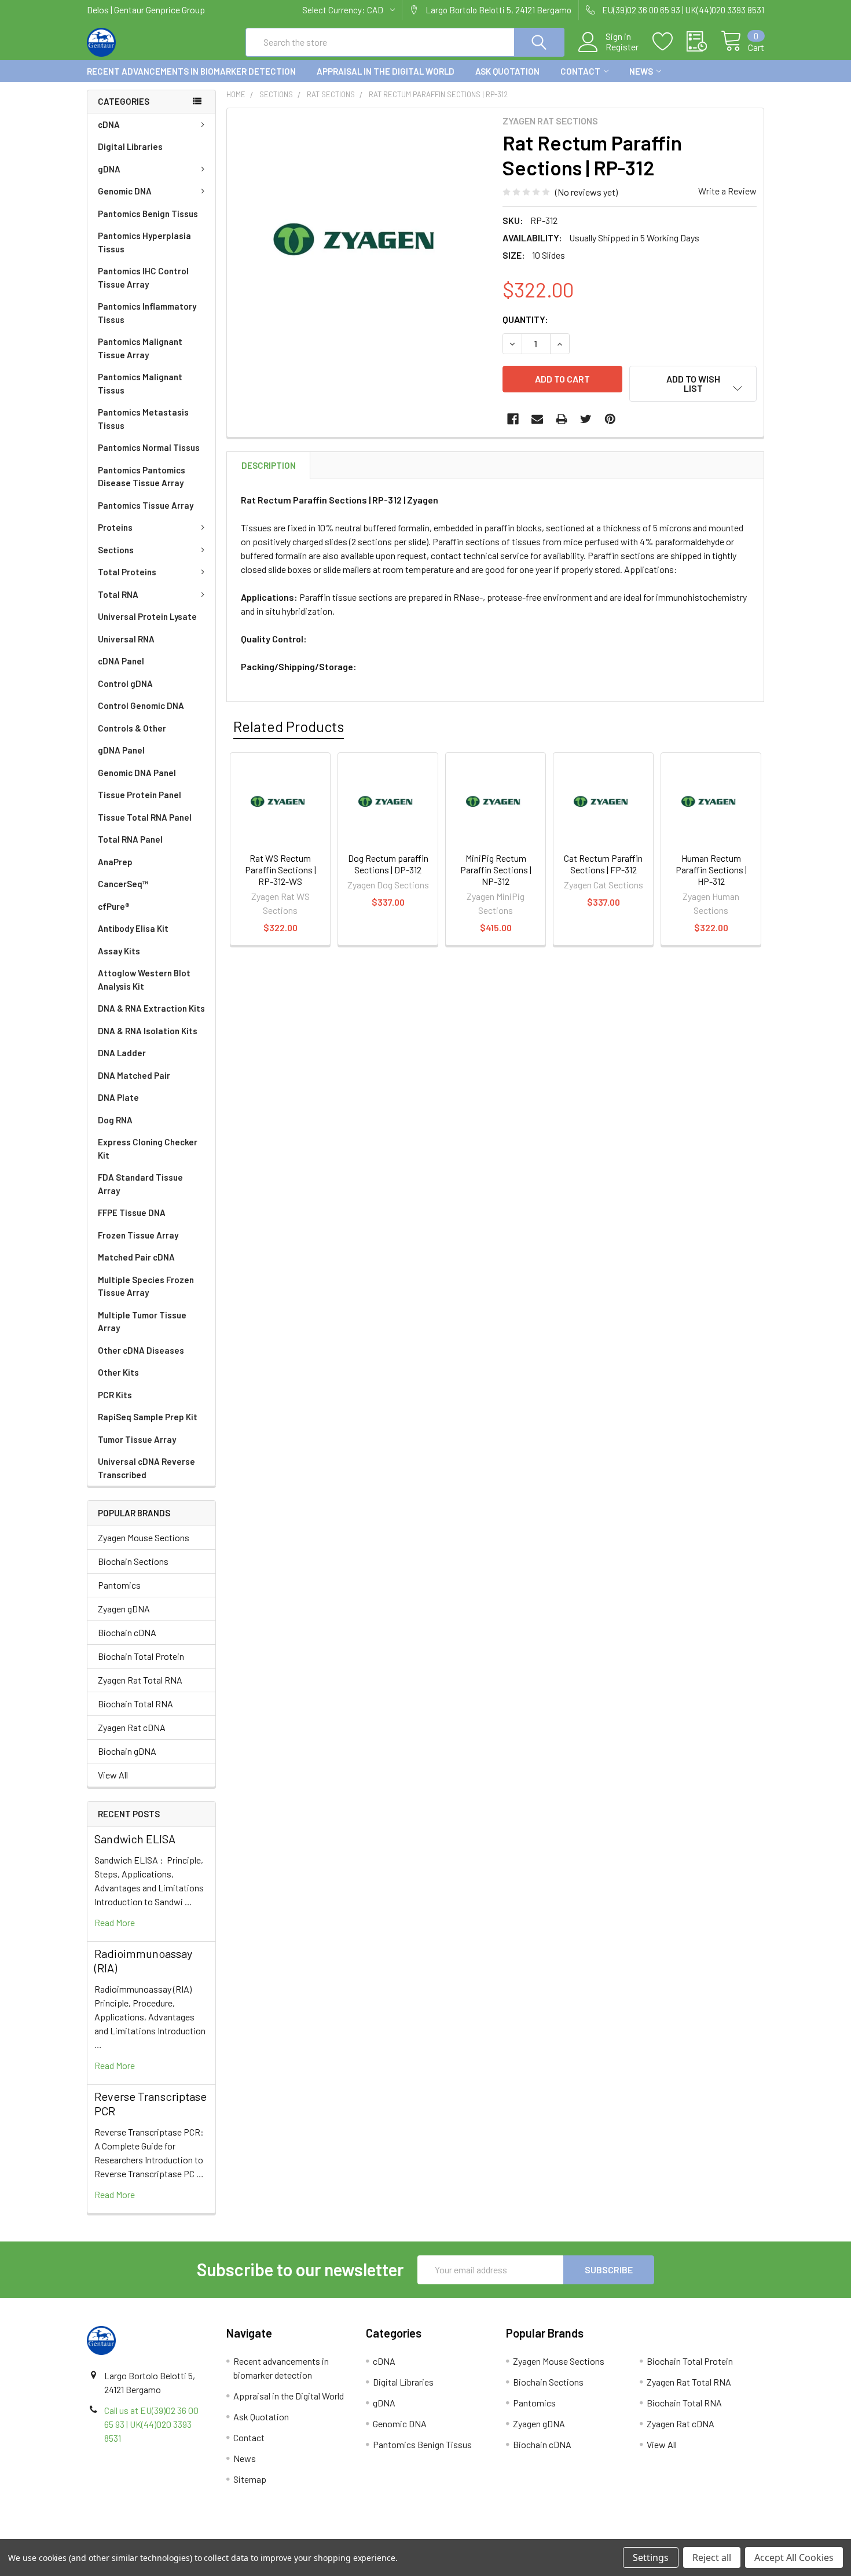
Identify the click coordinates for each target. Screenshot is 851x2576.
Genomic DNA (125, 191)
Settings (651, 2557)
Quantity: (525, 319)
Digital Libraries (130, 146)
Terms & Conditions (172, 2535)
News (641, 71)
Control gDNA (125, 683)
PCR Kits (115, 1395)
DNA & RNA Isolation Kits (148, 1031)
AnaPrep (115, 862)
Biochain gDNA (127, 1751)
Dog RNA (115, 1120)
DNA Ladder (122, 1053)
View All (113, 1775)
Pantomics (119, 1585)
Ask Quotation (507, 71)
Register (622, 47)
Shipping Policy (341, 2535)
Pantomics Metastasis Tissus (143, 419)
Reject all (712, 2557)
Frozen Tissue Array (138, 1235)
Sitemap (250, 2479)
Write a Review (727, 191)
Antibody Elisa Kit (133, 928)
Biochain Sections (133, 1561)
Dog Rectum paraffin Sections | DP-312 (388, 864)
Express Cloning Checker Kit (148, 1149)
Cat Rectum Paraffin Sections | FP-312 (603, 864)
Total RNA (118, 594)
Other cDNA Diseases (141, 1350)
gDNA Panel (121, 750)
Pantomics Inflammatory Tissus (147, 313)
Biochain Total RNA (135, 1704)
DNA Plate (118, 1097)
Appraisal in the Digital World (386, 71)
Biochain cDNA (127, 1632)
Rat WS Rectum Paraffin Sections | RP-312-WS (280, 870)
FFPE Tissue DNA (132, 1212)
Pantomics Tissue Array (146, 505)
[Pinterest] (610, 419)
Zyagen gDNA (124, 1609)
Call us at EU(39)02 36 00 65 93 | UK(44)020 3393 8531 (151, 2424)
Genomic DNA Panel (137, 773)
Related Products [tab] (289, 726)
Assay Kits (119, 951)
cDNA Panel (121, 661)
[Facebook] (513, 419)
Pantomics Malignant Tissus (140, 383)
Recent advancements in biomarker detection (191, 71)
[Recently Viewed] (704, 42)
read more (115, 1922)
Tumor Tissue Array (137, 1439)
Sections (116, 550)
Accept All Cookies (794, 2557)
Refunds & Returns (510, 2535)
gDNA (109, 169)
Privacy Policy (680, 2535)
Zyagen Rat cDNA (132, 1727)
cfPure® (114, 906)
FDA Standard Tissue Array (140, 1184)
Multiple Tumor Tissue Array (142, 1322)
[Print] (562, 419)
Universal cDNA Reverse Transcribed (146, 1468)
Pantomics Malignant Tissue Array (140, 348)
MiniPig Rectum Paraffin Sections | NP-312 (496, 870)
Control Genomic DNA (141, 705)
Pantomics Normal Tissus (149, 447)
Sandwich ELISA (135, 1839)
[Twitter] (586, 419)
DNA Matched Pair (134, 1075)
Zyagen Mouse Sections (144, 1537)
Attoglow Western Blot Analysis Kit (144, 980)
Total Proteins (127, 572)
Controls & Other (132, 728)
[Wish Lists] (670, 42)
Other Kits (118, 1372)
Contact (580, 71)
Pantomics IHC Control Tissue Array (143, 278)
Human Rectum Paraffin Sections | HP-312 (711, 870)
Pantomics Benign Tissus (148, 214)
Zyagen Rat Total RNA (140, 1680)
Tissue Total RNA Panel (145, 817)
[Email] (537, 419)
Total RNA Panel (130, 839)
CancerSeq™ (123, 884)
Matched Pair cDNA (136, 1257)
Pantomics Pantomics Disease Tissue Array (142, 477)
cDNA (109, 124)
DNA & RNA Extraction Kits (151, 1008)
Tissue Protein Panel (140, 795)
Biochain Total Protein (141, 1656)
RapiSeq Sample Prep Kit (148, 1417)
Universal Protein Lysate (147, 616)
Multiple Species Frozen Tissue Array (146, 1286)
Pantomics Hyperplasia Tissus (144, 242)
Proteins (115, 527)
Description (269, 465)
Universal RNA (126, 639)
